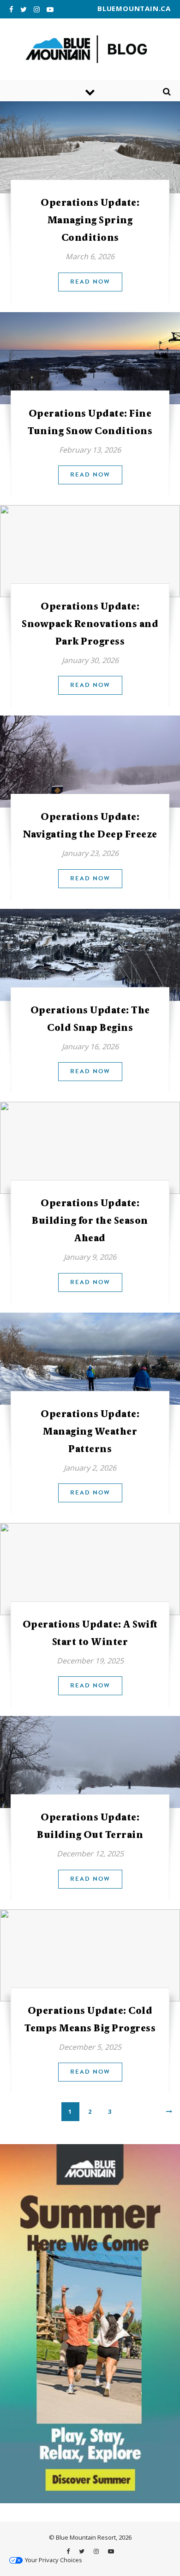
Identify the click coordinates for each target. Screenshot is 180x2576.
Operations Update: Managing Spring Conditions (90, 220)
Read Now (90, 282)
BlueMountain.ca (134, 8)
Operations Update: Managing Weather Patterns (90, 1431)
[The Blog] (90, 49)
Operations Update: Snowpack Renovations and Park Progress (90, 624)
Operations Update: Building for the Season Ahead (90, 1221)
